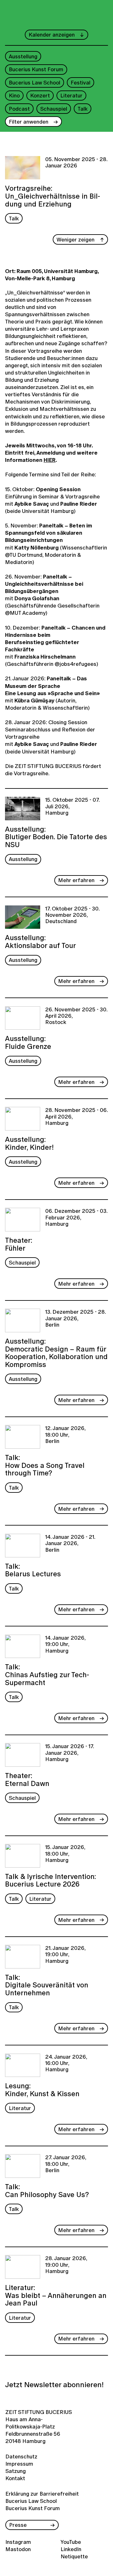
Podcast (19, 109)
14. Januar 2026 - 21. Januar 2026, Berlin (70, 1544)
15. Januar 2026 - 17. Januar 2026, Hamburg (70, 1753)
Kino (14, 95)
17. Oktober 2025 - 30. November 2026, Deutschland (72, 915)
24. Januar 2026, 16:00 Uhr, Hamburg (66, 2064)
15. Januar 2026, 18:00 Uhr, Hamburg (65, 1854)
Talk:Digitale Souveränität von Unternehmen (47, 1984)
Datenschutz (18, 2456)
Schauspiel (54, 109)
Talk (83, 109)
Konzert (40, 95)
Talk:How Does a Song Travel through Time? (45, 1465)
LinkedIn (71, 2549)
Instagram (18, 2542)
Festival (81, 82)
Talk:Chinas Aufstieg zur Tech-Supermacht (47, 1674)
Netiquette (74, 2556)
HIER (50, 460)
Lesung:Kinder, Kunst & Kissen (42, 2089)
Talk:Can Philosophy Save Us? (47, 2190)
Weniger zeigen (75, 239)
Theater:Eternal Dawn (27, 1779)
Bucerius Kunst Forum (36, 69)
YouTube (71, 2542)
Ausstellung (23, 56)
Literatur (71, 95)
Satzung (16, 2471)
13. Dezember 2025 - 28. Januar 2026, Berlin (75, 1319)
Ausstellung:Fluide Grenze (28, 1042)
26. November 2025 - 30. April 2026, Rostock (76, 1016)
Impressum (18, 2464)
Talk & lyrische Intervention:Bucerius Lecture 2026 (51, 1880)
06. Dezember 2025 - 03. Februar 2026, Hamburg (76, 1218)
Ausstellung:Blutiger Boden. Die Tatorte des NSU (56, 836)
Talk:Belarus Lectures (33, 1569)
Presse (18, 2525)
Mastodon (18, 2549)
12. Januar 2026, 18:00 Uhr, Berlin (65, 1435)
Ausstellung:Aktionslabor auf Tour (40, 941)
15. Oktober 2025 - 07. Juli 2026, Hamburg (72, 807)
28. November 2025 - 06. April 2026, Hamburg (76, 1117)
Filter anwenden (29, 122)
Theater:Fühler (19, 1243)
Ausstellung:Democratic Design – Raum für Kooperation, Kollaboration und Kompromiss (56, 1352)
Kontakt (15, 2478)
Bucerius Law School (35, 82)
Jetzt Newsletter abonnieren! (54, 2385)
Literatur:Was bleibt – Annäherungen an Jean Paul (56, 2295)
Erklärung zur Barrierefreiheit (42, 2494)
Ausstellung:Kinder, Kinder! (29, 1143)
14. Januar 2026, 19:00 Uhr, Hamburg (65, 1645)
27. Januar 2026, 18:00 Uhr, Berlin (66, 2164)
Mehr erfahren (76, 880)
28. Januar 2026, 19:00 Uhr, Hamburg (66, 2265)
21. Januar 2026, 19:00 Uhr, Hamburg (65, 1955)
